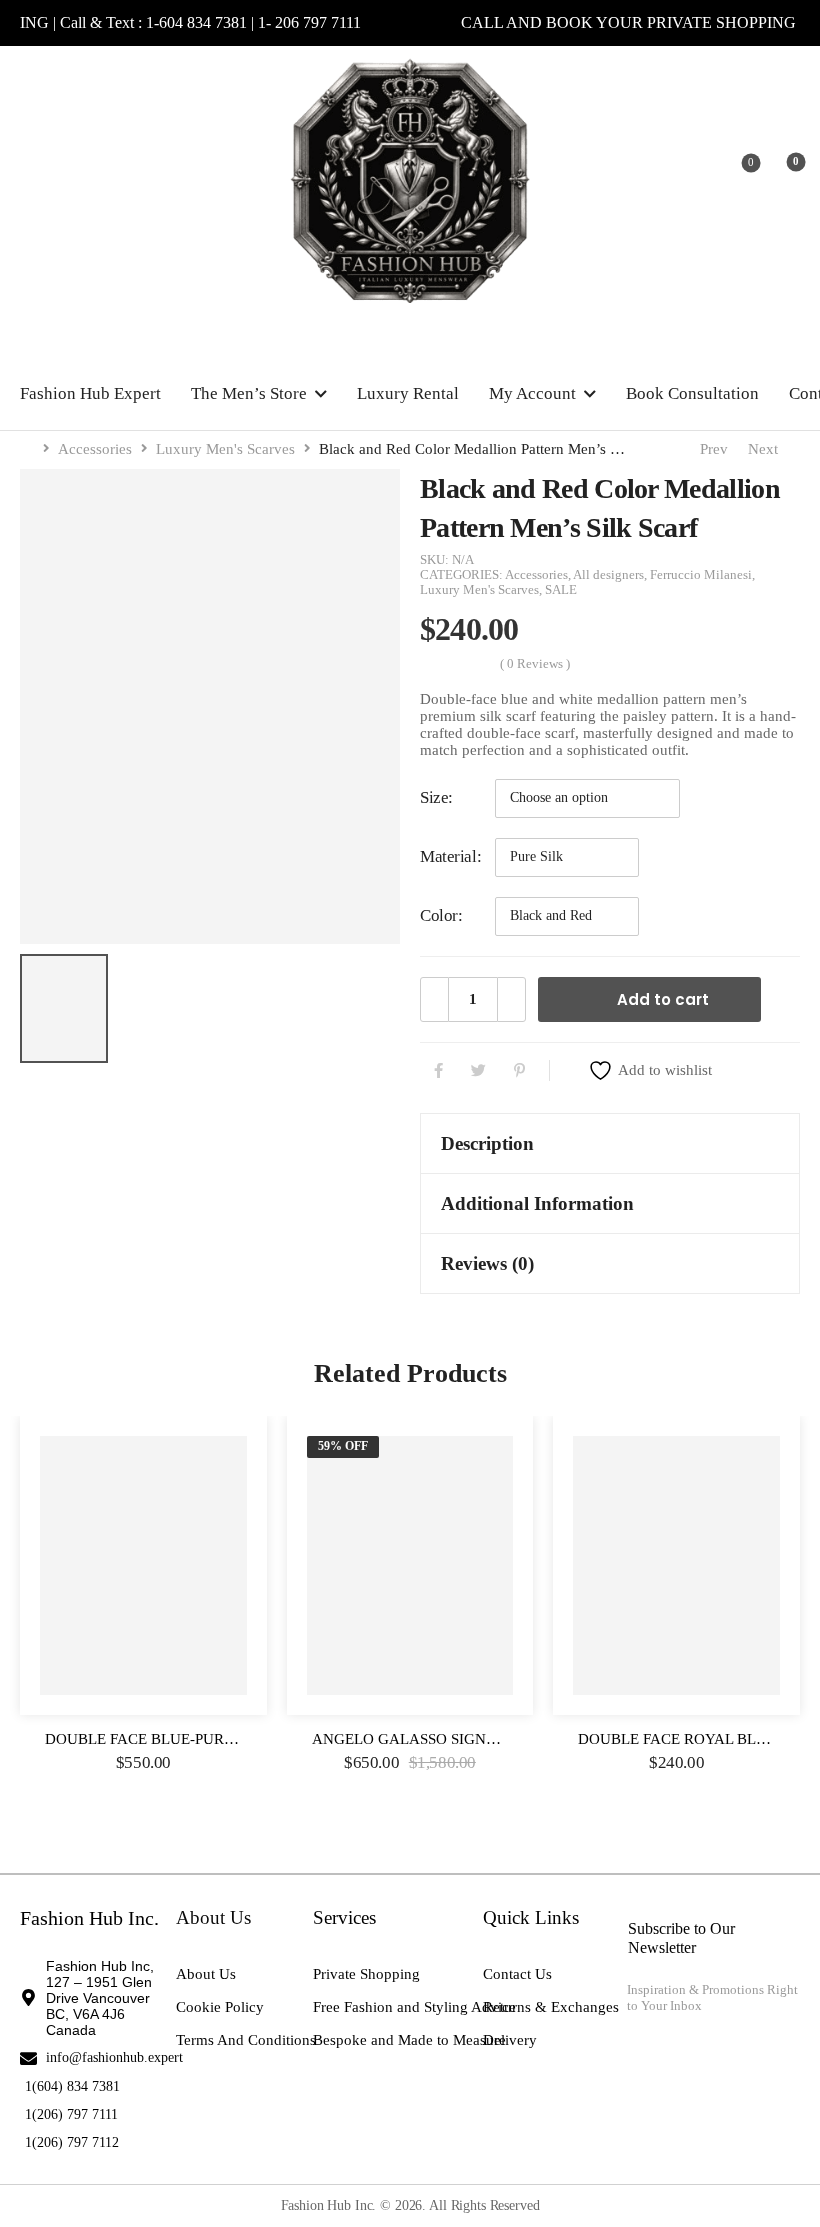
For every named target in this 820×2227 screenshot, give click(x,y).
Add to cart (663, 999)
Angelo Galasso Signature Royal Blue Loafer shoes (527, 1739)
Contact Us (517, 1974)
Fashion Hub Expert (90, 393)
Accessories (95, 449)
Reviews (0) (487, 1263)
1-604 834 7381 (218, 22)
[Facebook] (438, 1070)
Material (448, 856)
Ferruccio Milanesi (701, 575)
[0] (780, 168)
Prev (710, 449)
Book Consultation (692, 393)
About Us (206, 1974)
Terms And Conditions (246, 2040)
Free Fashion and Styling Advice (414, 2007)
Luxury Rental (408, 393)
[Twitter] (478, 1070)
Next (767, 449)
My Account (532, 393)
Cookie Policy (220, 2007)
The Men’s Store (249, 393)
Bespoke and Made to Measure (409, 2040)
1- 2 (290, 22)
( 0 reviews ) (535, 664)
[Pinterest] (519, 1070)
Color (439, 915)
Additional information (537, 1203)
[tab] (610, 1143)
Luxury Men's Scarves (225, 449)
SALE (561, 590)
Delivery (510, 2040)
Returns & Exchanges (551, 2007)
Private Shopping (366, 1974)
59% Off (343, 1446)
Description (487, 1143)
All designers (608, 575)
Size (434, 797)
